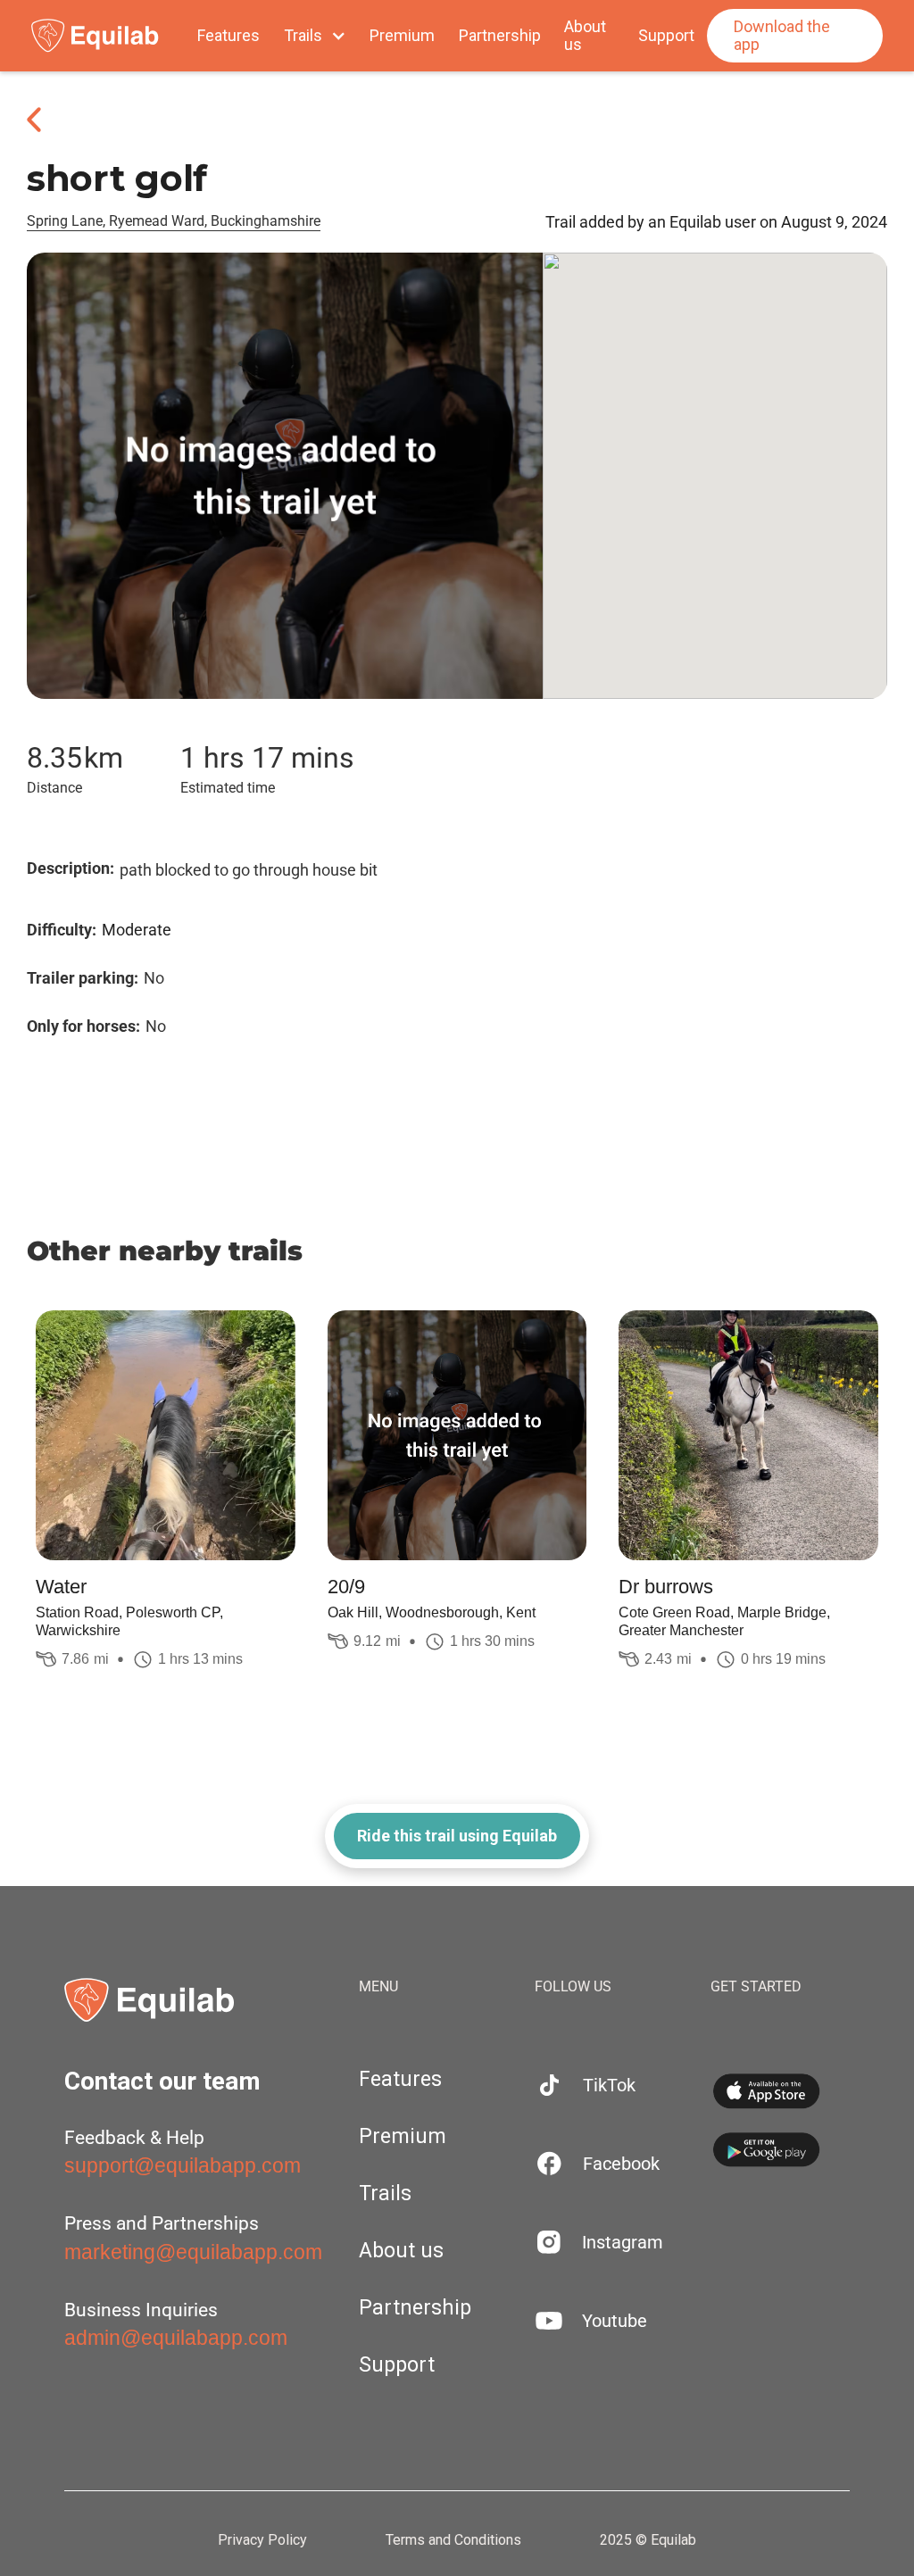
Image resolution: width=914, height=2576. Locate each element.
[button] (315, 36)
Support (666, 36)
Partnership (500, 36)
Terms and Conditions (453, 2540)
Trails (385, 2194)
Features (228, 36)
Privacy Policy (262, 2540)
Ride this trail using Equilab (457, 1836)
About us (585, 36)
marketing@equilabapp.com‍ (193, 2252)
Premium (402, 36)
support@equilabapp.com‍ (183, 2165)
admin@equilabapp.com (176, 2338)
